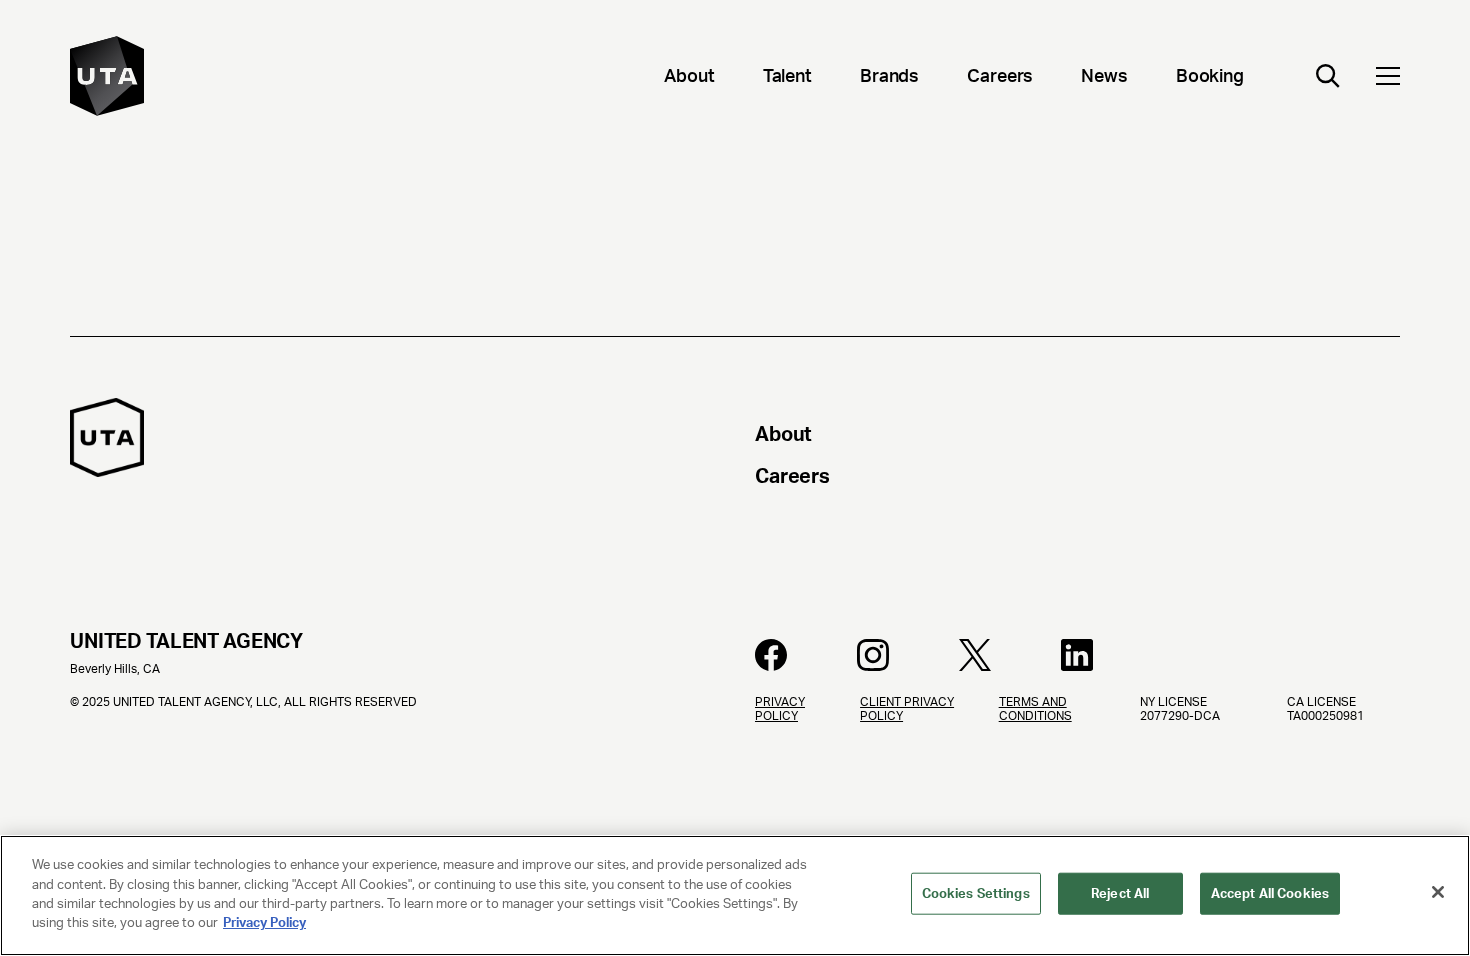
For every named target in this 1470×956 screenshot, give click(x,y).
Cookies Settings (976, 893)
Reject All (1120, 893)
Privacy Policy (264, 922)
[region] (735, 895)
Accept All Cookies (1270, 893)
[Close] (1438, 892)
